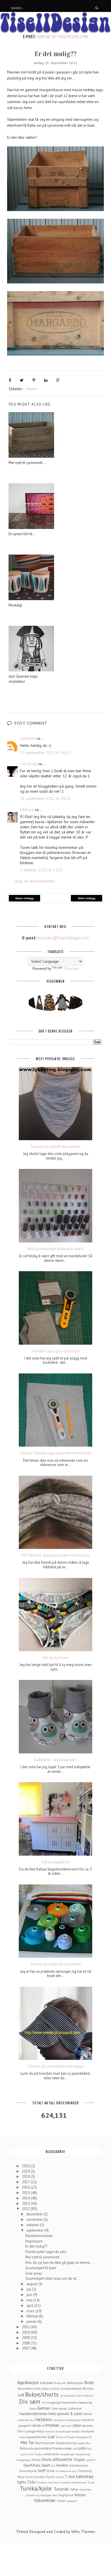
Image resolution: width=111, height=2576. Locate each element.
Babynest (60, 2383)
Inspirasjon (34, 2241)
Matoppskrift (84, 2437)
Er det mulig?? (36, 2246)
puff (75, 2448)
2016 (26, 2187)
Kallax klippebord (55, 1862)
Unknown (28, 738)
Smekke (62, 2465)
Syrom (51, 2477)
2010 (26, 2332)
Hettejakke (74, 2420)
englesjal (54, 2402)
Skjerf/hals (32, 2465)
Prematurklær (62, 2448)
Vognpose (66, 2495)
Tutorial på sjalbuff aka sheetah (55, 1147)
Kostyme (88, 2431)
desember (35, 2214)
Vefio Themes (83, 2532)
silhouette (63, 2459)
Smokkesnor (79, 2465)
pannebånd (43, 2448)
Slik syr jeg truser (55, 1658)
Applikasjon (28, 2382)
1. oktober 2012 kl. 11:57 (41, 870)
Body (89, 2382)
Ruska (39, 2454)
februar (33, 2316)
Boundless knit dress (34, 2388)
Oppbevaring (66, 2443)
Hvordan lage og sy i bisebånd (55, 1351)
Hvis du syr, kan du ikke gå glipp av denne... (59, 2263)
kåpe (22, 2437)
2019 (26, 2171)
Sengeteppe (23, 2460)
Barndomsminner (39, 2236)
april (30, 2306)
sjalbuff (90, 2460)
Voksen (80, 2495)
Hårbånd (38, 2425)
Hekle (88, 2414)
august (32, 2284)
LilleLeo (27, 809)
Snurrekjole (28, 2471)
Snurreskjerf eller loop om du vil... (53, 2278)
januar (32, 2322)
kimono (50, 2431)
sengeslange (83, 2454)
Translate (71, 969)
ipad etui (66, 2426)
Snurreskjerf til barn (41, 2268)
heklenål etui (26, 2420)
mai (30, 2300)
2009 (26, 2338)
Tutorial (61, 2489)
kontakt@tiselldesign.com (63, 36)
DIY (44, 2403)
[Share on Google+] (58, 380)
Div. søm (30, 2402)
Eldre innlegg (87, 898)
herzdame (60, 2420)
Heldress (44, 2419)
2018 (26, 2177)
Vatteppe (46, 2495)
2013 (26, 2204)
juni (30, 2295)
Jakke (77, 2425)
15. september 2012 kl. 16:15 (45, 753)
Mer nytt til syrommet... (44, 2257)
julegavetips (35, 2431)
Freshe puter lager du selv (46, 2252)
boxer (55, 2388)
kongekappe (63, 2431)
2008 (26, 2343)
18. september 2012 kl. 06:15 (45, 798)
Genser (44, 2408)
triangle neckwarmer (73, 2482)
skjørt (46, 2465)
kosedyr (76, 2431)
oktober (33, 2225)
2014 (26, 2198)
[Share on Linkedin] (46, 380)
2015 (26, 2193)
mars (31, 2311)
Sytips (60, 2477)
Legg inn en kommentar (34, 881)
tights (21, 2482)
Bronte (88, 2388)
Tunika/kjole (36, 2488)
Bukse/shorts (42, 2394)
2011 (26, 2327)
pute (82, 2448)
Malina (60, 2437)
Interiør (31, 389)
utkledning (32, 2495)
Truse (91, 2482)
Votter (61, 2501)
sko (53, 2465)
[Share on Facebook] (10, 380)
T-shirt (70, 2477)
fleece (33, 2409)
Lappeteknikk (36, 2437)
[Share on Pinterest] (34, 380)
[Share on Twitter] (22, 380)
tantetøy (85, 2476)
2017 (26, 2182)
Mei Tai (27, 2442)
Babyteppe (75, 2383)
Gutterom (75, 2408)
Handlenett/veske (33, 2414)
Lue (51, 2436)
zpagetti (72, 2501)
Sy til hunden (35, 2477)
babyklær (47, 2383)
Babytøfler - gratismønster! (55, 1760)
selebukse (51, 2454)
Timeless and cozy (48, 2482)
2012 (26, 2209)
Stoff (41, 2471)
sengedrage (67, 2454)
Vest (55, 2495)
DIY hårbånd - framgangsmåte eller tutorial (56, 1555)
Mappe (70, 2437)
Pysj (89, 2448)
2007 (26, 2348)
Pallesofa (26, 2448)
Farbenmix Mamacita (77, 2402)
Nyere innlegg (24, 898)
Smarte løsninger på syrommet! (56, 1964)
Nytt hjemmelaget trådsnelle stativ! (55, 1249)
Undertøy (85, 2489)
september (35, 2230)
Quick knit (27, 2454)
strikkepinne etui (66, 2471)
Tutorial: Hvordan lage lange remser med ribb (55, 1453)
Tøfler (74, 2489)
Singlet (79, 2460)
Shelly (36, 2460)
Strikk (50, 2471)
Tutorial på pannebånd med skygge (55, 2066)
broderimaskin (71, 2388)
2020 (26, 2166)
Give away (34, 2273)
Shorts (47, 2460)
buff (21, 2395)
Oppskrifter (84, 2443)
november (35, 2220)
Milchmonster (45, 2443)
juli (29, 2289)
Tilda (31, 2482)
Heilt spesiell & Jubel (65, 2414)
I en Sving (28, 764)
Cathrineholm (85, 2395)
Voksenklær (45, 2500)
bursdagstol (68, 2395)
